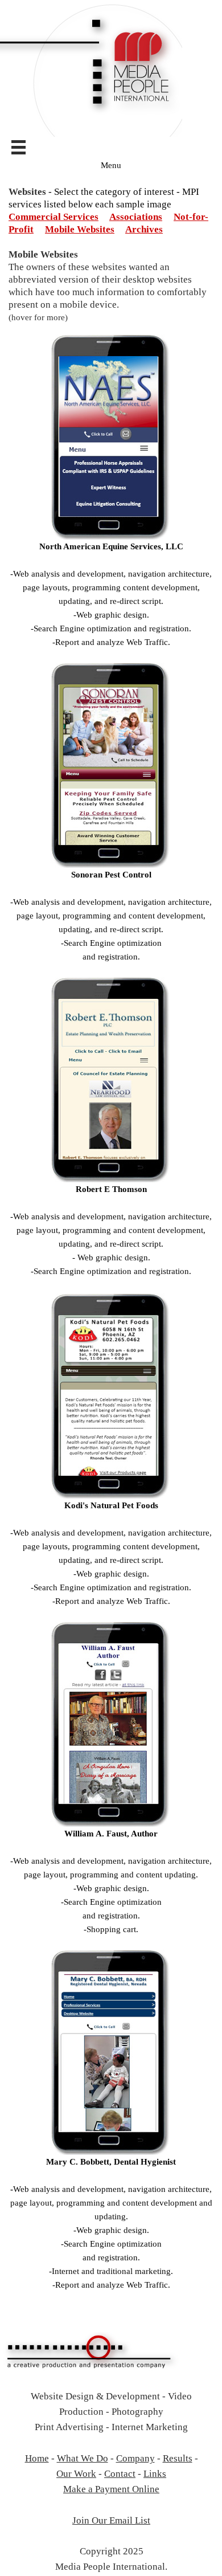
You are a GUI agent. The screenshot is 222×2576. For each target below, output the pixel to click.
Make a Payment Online (111, 2489)
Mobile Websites (80, 229)
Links (155, 2474)
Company (135, 2458)
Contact (120, 2474)
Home (37, 2458)
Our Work (76, 2474)
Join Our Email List (111, 2520)
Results (178, 2458)
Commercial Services (54, 217)
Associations (136, 217)
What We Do (83, 2458)
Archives (144, 229)
